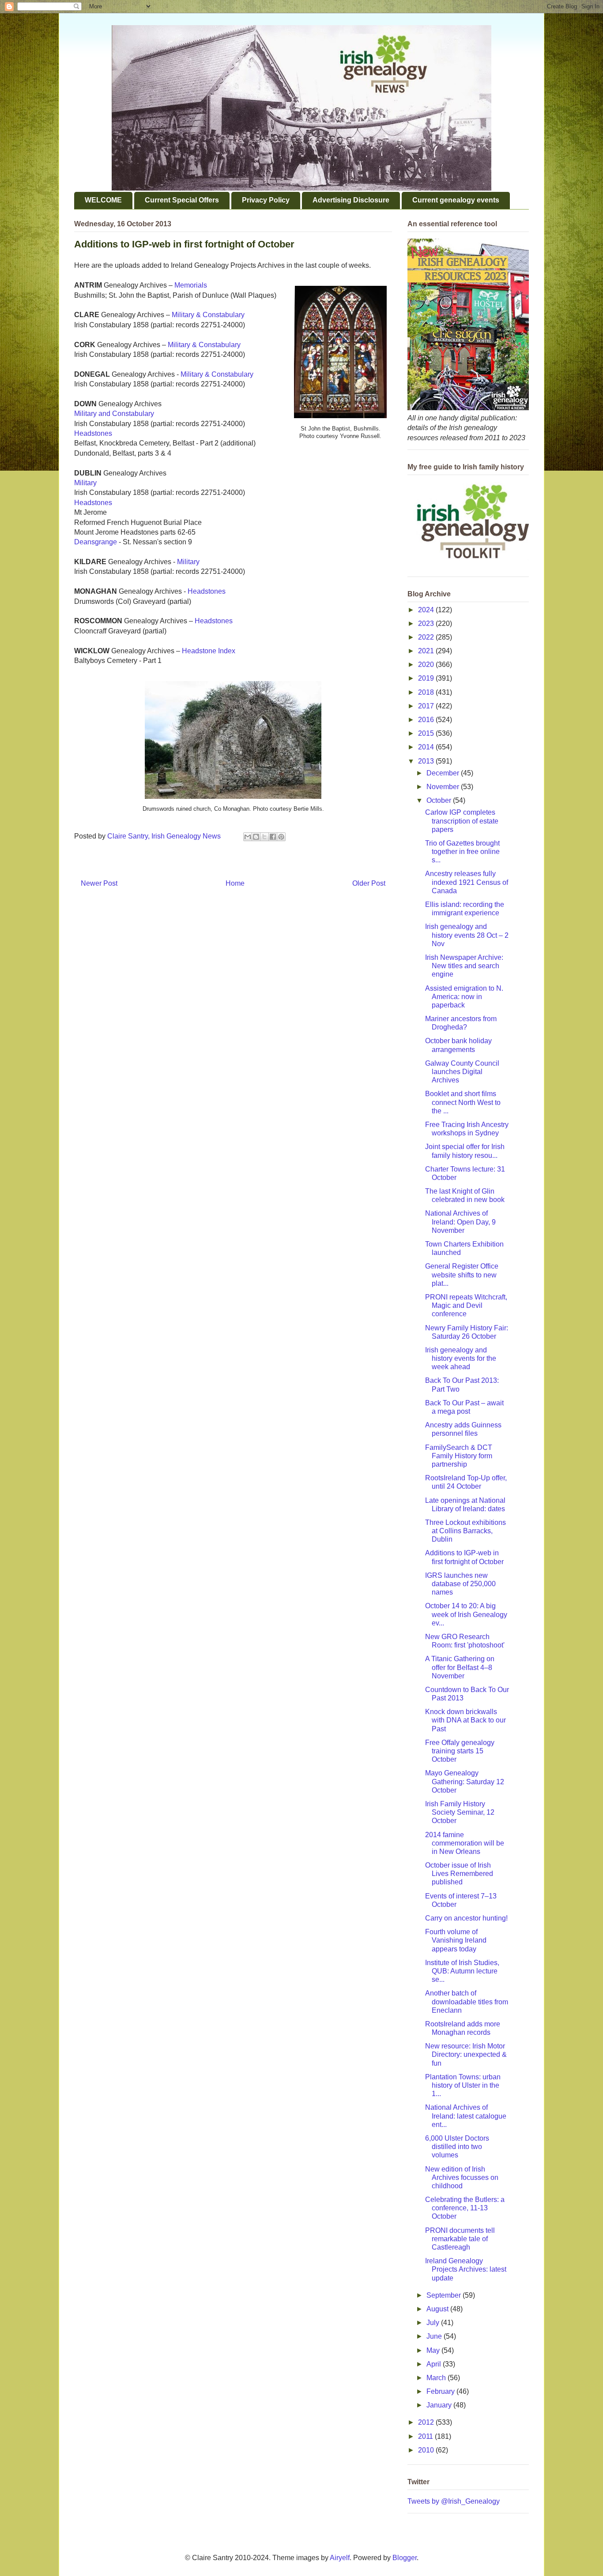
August (438, 2309)
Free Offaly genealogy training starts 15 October (460, 1751)
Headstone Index (209, 651)
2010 (427, 2450)
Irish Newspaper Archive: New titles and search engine (464, 966)
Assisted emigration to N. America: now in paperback (464, 997)
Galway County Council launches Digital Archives (462, 1072)
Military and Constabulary (114, 414)
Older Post (369, 883)
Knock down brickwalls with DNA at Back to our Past (465, 1720)
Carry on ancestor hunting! (466, 1918)
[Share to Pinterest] (281, 837)
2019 (427, 678)
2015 (427, 733)
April (435, 2364)
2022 (427, 637)
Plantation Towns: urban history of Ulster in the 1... (463, 2085)
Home (235, 883)
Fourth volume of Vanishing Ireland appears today (456, 1940)
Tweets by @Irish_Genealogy (454, 2501)
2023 (427, 623)
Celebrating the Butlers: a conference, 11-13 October (465, 2208)
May (434, 2350)
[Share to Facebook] (273, 837)
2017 (427, 706)
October (440, 800)
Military (85, 483)
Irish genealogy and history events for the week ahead (461, 1358)
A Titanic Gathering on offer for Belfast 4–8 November (460, 1667)
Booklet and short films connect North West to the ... (463, 1102)
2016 (427, 720)
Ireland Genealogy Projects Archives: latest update (466, 2269)
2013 (427, 761)
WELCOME (103, 200)
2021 (427, 651)
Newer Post (99, 883)
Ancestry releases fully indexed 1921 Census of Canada (467, 882)
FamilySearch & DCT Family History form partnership (459, 1456)
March (437, 2378)
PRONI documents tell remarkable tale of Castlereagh (460, 2239)
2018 (427, 692)
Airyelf (340, 2558)
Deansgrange (96, 542)
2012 (427, 2422)
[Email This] (248, 837)
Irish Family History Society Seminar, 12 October (460, 1812)
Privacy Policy (266, 200)
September (445, 2295)
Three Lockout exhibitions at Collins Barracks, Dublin (465, 1531)
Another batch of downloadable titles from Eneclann (467, 2001)
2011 (426, 2436)
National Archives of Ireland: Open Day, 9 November (460, 1222)
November (444, 787)
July (434, 2323)
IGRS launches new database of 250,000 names (460, 1584)
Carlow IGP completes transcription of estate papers (462, 821)
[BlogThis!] (256, 837)
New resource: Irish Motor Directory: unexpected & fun (466, 2054)
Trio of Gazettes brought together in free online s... (462, 852)
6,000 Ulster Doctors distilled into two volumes (457, 2147)
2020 (427, 665)
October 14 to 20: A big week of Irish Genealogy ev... (466, 1614)
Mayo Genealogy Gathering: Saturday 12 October (465, 1781)
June (435, 2336)
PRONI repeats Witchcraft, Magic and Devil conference (466, 1305)
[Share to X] (264, 837)
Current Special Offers (182, 200)
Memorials (191, 285)
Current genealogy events (456, 200)
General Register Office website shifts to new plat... (462, 1275)
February (441, 2391)
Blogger (405, 2558)
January (440, 2405)
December (444, 773)
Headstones (93, 433)
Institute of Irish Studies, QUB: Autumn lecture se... (462, 1971)
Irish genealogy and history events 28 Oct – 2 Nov (467, 935)
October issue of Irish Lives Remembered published (459, 1874)
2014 (427, 747)
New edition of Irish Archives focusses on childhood (462, 2177)
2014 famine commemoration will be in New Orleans (465, 1843)
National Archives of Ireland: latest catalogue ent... (466, 2116)
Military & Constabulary (208, 315)
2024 (427, 610)
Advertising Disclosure (351, 200)
